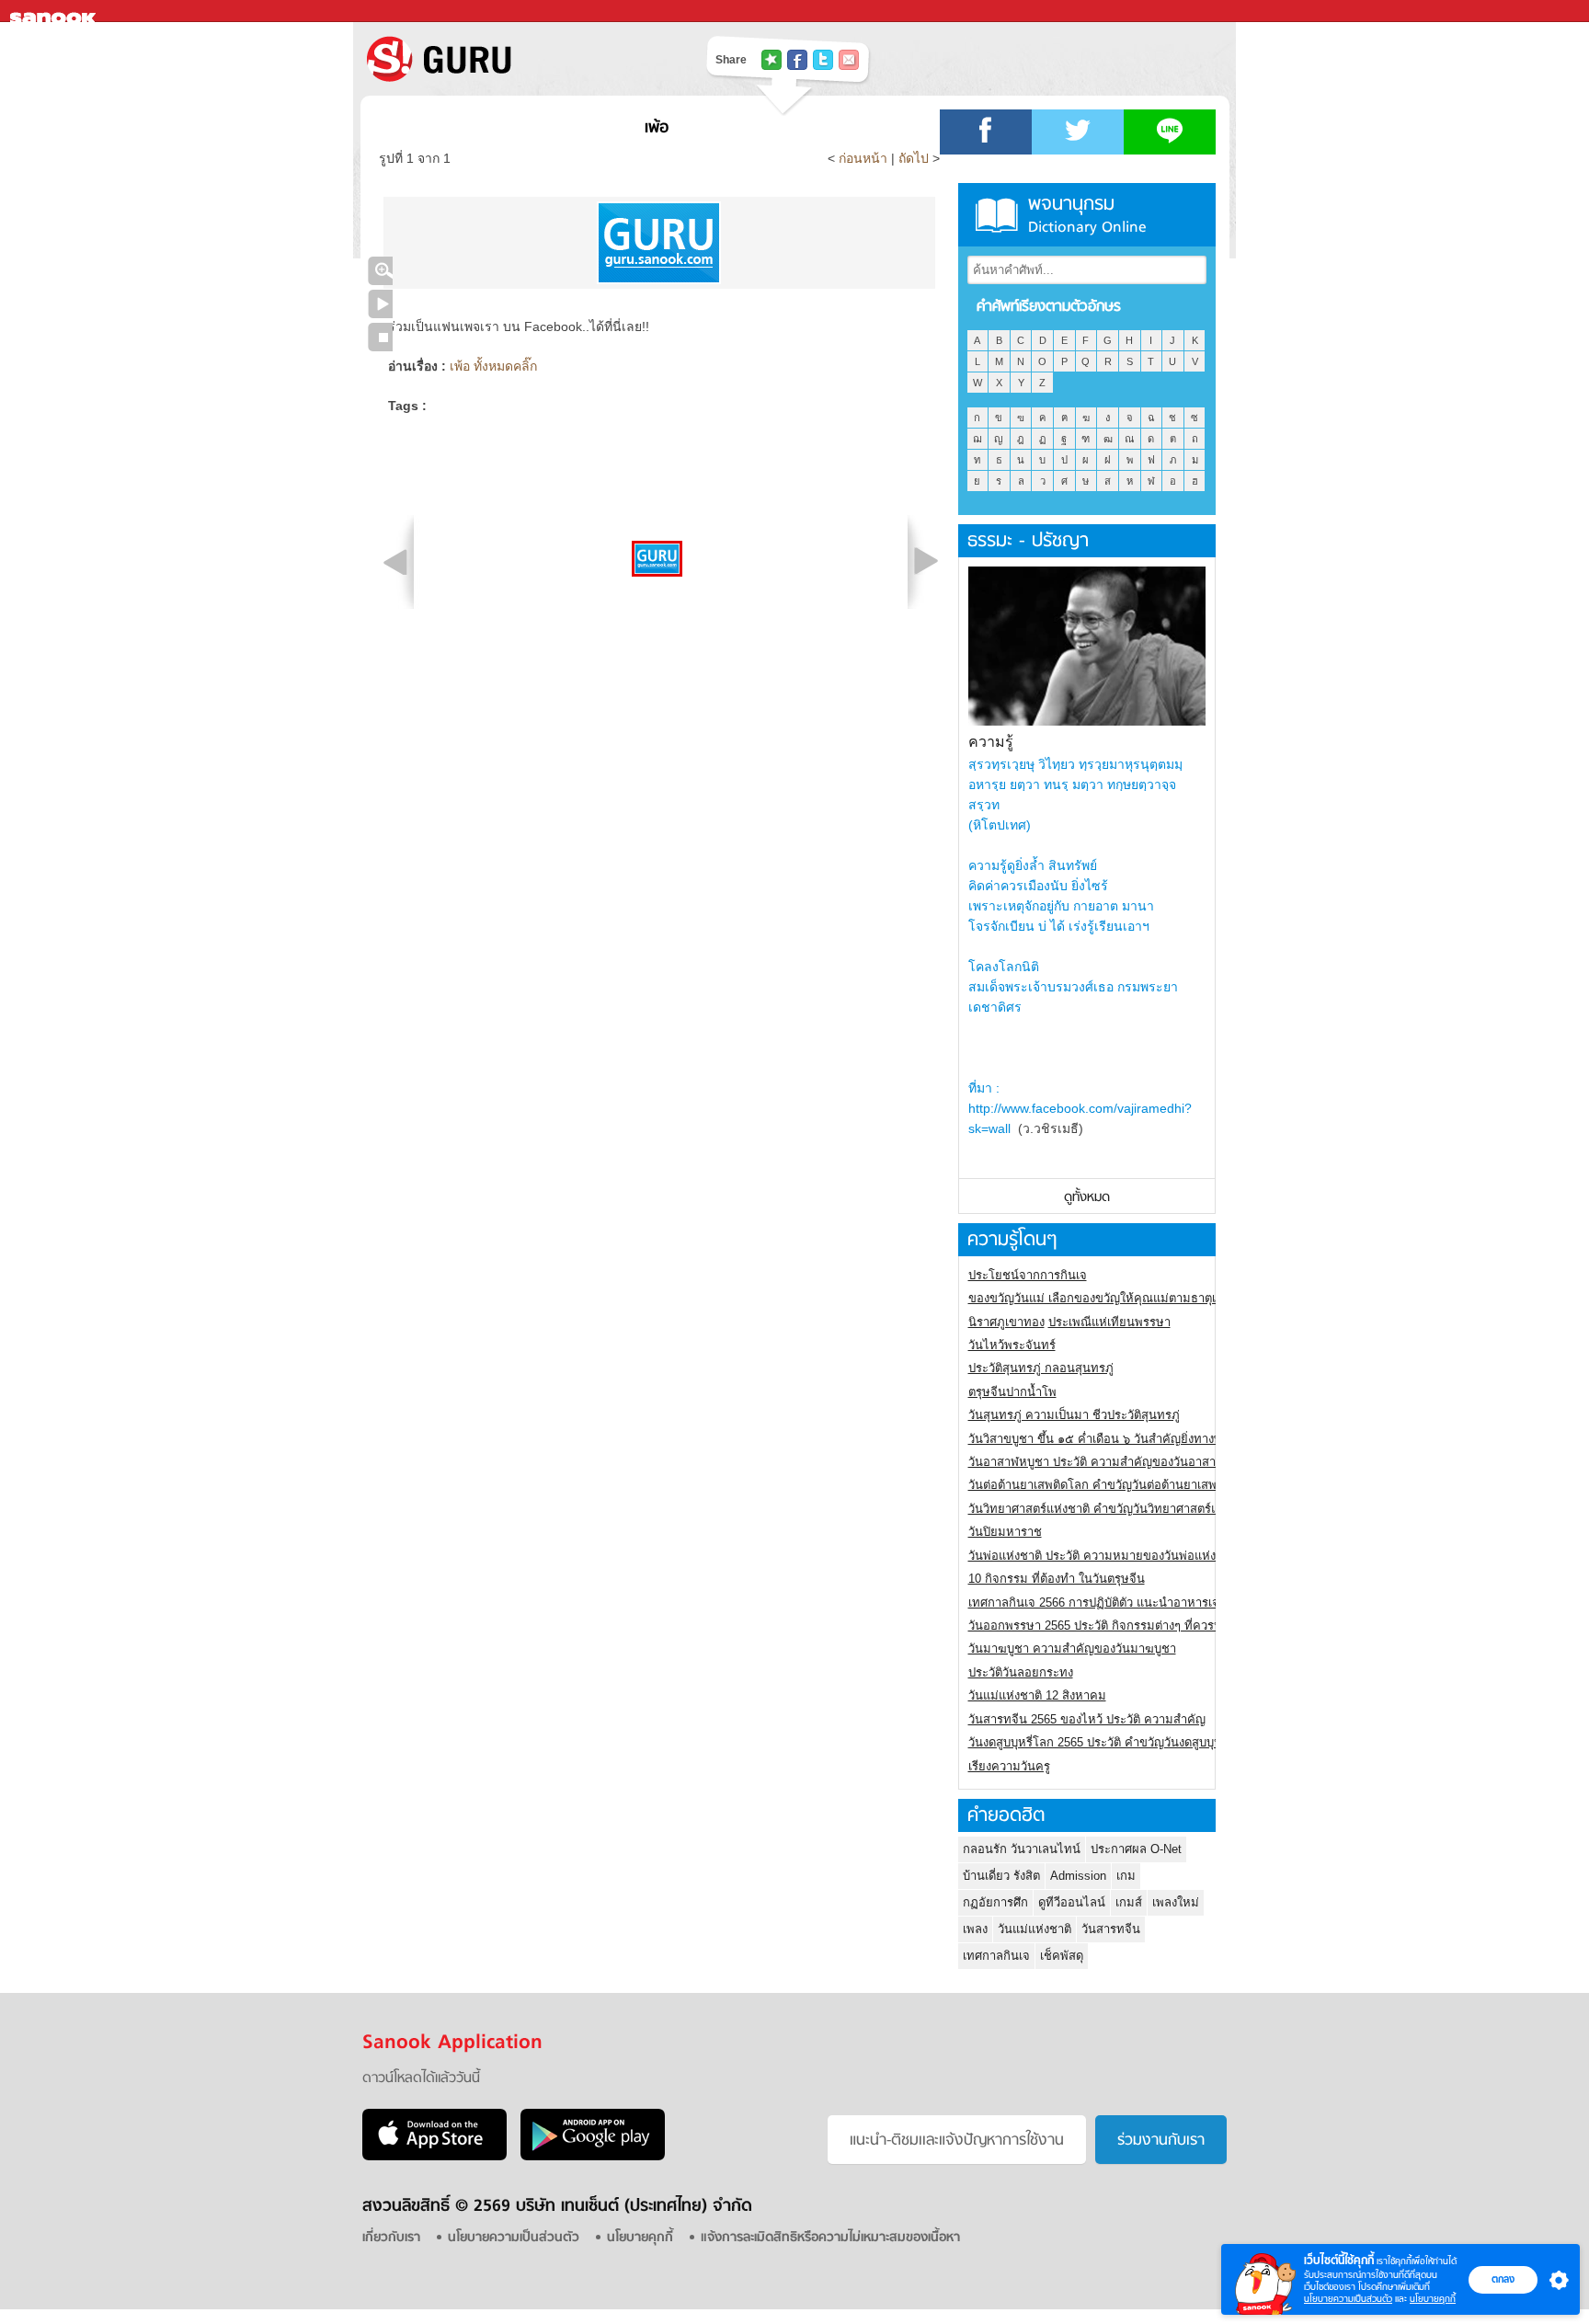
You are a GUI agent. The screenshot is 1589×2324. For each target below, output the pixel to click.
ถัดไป (914, 158)
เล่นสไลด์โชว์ (380, 304)
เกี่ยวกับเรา (391, 2238)
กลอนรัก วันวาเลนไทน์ (1022, 1849)
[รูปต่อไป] (926, 561)
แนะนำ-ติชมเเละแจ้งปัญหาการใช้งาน (957, 2141)
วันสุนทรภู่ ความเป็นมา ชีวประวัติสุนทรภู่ (1074, 1415)
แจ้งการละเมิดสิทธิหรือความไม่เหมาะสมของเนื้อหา (830, 2238)
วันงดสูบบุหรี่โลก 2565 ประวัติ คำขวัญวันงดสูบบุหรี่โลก (1109, 1742)
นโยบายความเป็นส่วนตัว (1348, 2299)
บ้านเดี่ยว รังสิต (1001, 1876)
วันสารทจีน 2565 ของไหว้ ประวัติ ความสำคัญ (1087, 1719)
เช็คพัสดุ (1062, 1956)
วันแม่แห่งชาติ (1035, 1929)
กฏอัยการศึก (995, 1902)
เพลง (975, 1929)
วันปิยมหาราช (1005, 1532)
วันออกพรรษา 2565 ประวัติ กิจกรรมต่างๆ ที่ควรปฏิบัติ (1106, 1626)
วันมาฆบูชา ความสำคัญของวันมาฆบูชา (1072, 1649)
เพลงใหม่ (1176, 1902)
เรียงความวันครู (1009, 1766)
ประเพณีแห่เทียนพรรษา (1109, 1322)
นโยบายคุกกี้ (1433, 2299)
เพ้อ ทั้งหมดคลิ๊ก (493, 366)
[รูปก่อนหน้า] (395, 561)
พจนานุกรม (1087, 215)
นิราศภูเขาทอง (1006, 1322)
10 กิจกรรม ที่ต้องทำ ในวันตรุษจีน (1057, 1579)
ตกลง (1503, 2279)
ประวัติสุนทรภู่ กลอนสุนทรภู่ (1041, 1368)
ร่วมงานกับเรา (1161, 2141)
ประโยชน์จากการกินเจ (1028, 1275)
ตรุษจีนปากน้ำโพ (1012, 1392)
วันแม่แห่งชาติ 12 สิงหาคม (1037, 1695)
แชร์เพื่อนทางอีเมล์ (849, 60)
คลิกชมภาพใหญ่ (380, 271)
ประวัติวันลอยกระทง (1021, 1672)
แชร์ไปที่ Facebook (797, 60)
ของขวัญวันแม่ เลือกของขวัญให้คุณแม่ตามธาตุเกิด (1099, 1298)
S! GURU (514, 59)
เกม (1126, 1876)
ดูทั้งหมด (1087, 1198)
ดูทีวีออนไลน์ (1072, 1902)
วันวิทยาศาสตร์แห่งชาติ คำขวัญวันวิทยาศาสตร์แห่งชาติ (1111, 1509)
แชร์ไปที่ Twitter (823, 60)
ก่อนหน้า (865, 158)
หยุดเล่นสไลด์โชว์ (380, 337)
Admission (1078, 1876)
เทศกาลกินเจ (996, 1956)
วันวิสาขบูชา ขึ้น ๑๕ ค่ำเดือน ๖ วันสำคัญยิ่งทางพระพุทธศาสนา (1132, 1439)
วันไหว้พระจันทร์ (1012, 1345)
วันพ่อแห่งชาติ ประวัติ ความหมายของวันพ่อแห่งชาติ (1103, 1556)
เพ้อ (657, 128)
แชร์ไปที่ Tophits (772, 60)
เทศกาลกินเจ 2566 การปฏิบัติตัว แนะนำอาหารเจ (1094, 1603)
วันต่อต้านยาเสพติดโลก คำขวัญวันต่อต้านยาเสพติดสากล (1114, 1485)
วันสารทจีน (1111, 1929)
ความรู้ (991, 742)
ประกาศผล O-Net (1136, 1849)
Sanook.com (55, 11)
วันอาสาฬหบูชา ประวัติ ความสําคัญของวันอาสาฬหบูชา (1111, 1462)
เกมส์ (1129, 1902)
